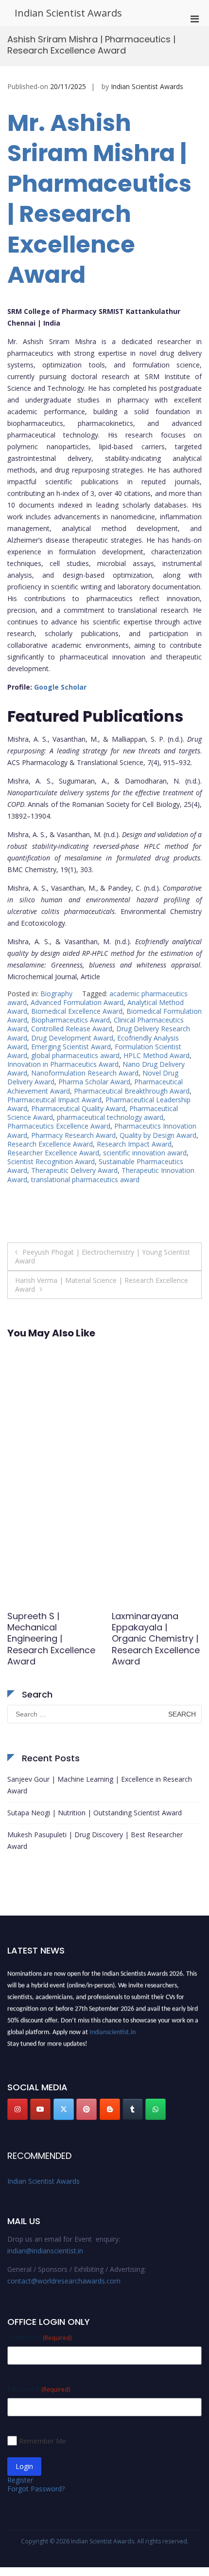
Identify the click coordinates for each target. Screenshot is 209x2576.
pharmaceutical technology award (110, 1117)
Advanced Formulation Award (77, 1002)
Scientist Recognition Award (51, 1161)
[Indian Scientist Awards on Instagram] (17, 2109)
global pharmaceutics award (75, 1055)
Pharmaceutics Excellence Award (59, 1126)
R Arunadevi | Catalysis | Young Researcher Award (47, 1627)
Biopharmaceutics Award (70, 1020)
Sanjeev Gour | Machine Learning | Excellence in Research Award (100, 1785)
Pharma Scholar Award (94, 1082)
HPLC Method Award (157, 1055)
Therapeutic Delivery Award (74, 1170)
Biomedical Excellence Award (77, 1011)
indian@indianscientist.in (45, 2251)
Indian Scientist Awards (68, 13)
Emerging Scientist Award (71, 1047)
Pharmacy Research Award (73, 1135)
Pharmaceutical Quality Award (78, 1108)
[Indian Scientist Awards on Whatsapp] (156, 2109)
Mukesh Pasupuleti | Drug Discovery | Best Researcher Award (95, 1840)
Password (39, 2389)
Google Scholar (60, 687)
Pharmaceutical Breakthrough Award (132, 1091)
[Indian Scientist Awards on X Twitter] (64, 2109)
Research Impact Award (134, 1144)
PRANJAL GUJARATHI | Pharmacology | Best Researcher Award (155, 1633)
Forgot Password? (36, 2489)
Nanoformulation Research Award (85, 1073)
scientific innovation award (145, 1153)
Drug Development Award (72, 1038)
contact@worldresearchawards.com (64, 2281)
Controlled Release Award (72, 1029)
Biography (56, 994)
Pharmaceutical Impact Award (54, 1100)
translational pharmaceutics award (85, 1179)
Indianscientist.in (113, 2029)
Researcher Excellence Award (53, 1153)
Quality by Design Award (158, 1135)
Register (20, 2480)
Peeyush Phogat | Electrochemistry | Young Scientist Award (103, 1256)
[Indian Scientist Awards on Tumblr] (133, 2109)
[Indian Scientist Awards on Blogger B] (110, 2109)
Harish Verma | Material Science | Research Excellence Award (102, 1285)
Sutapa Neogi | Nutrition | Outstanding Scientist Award (95, 1813)
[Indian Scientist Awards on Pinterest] (87, 2109)
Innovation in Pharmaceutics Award (63, 1064)
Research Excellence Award (50, 1144)
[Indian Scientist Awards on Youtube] (40, 2109)
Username (39, 2337)
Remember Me (43, 2441)
